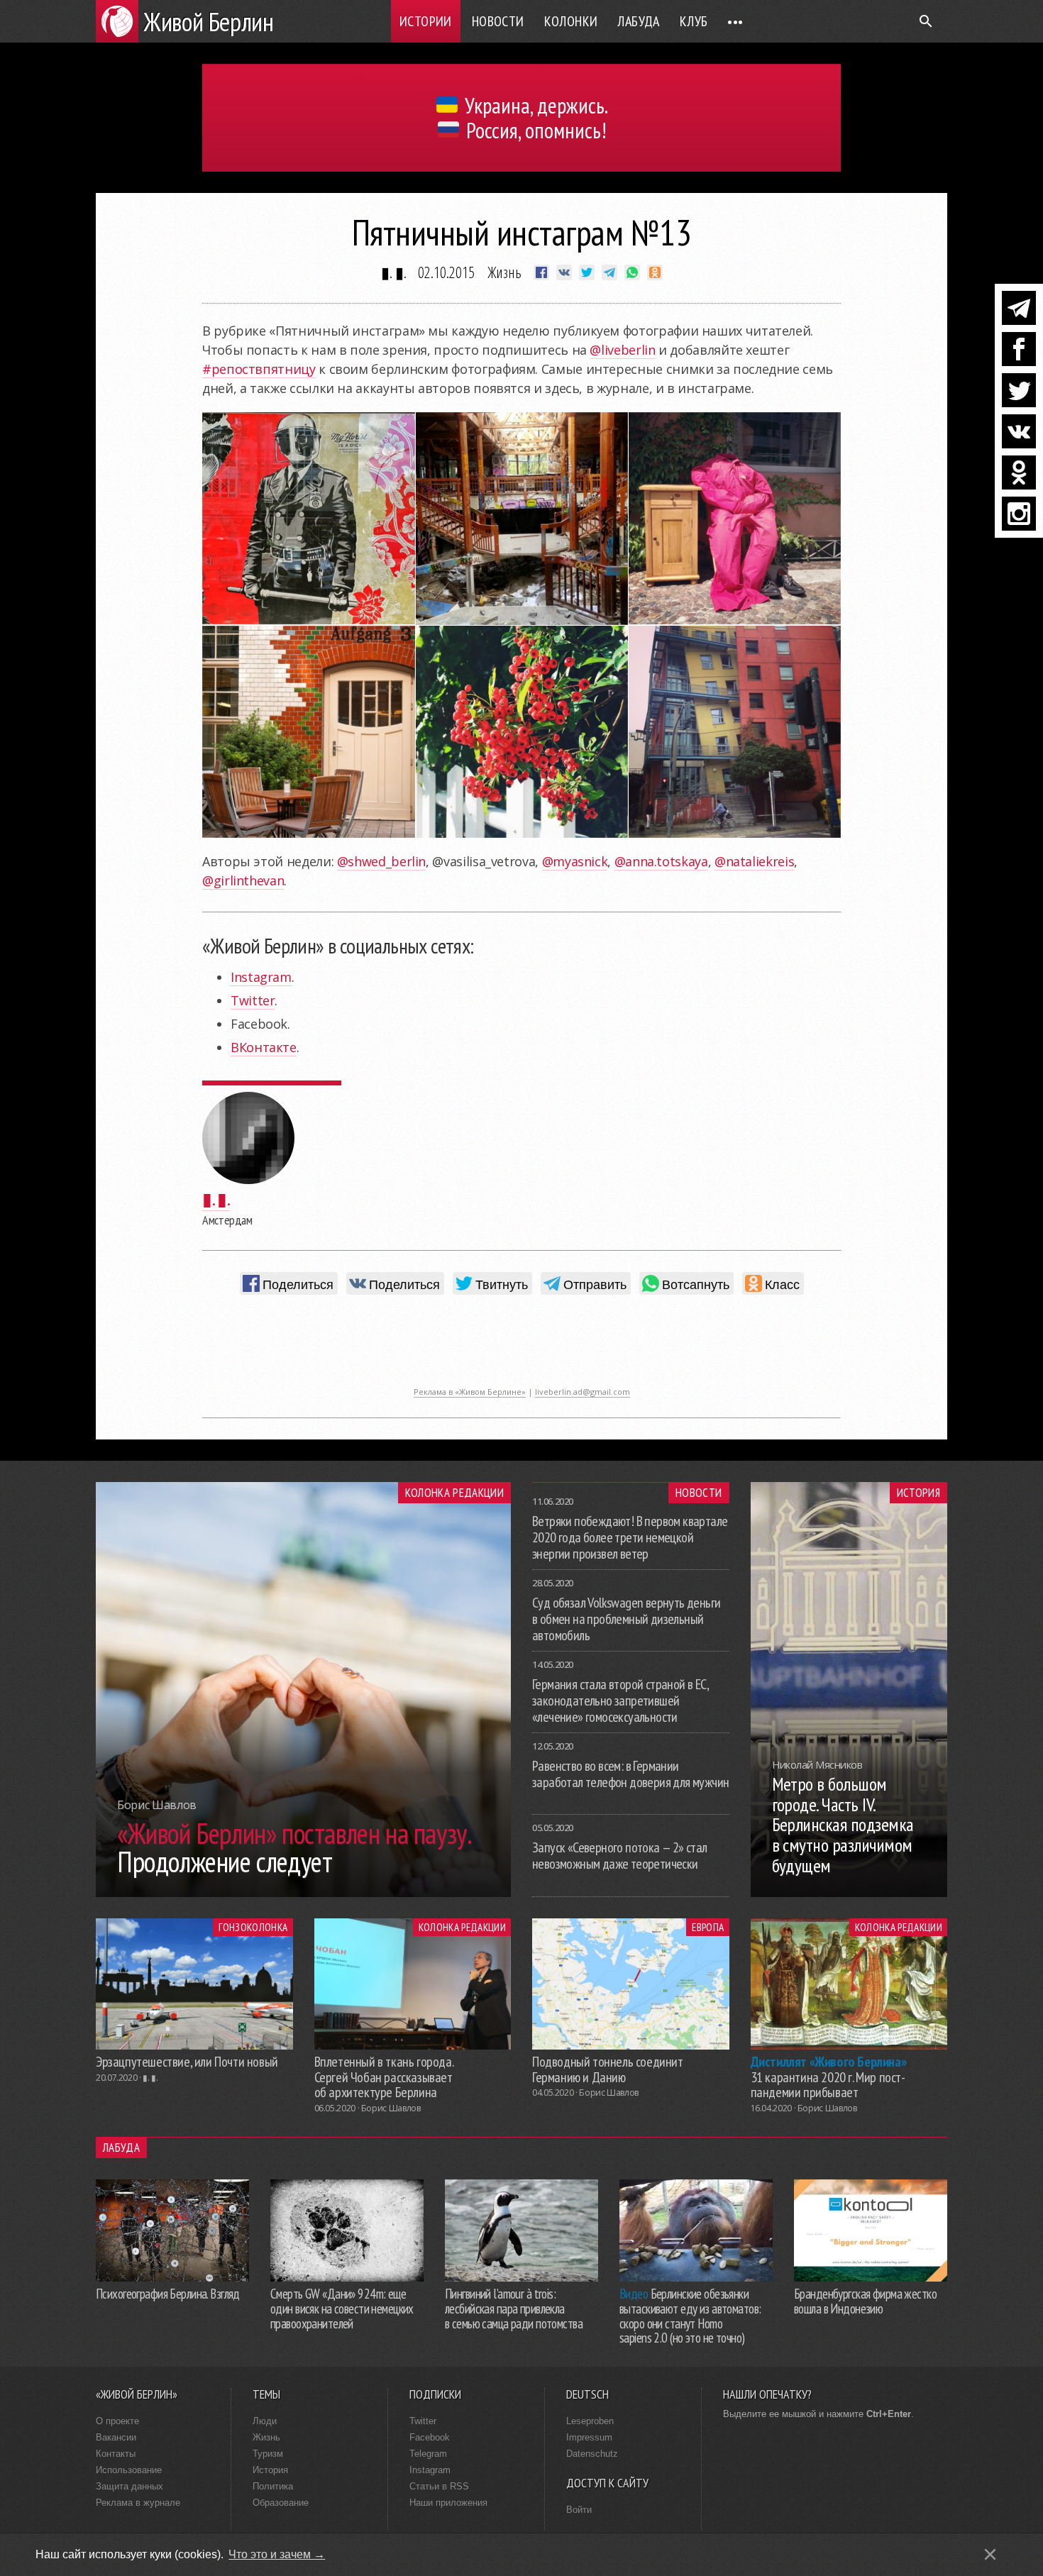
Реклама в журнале (138, 2503)
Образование (281, 2503)
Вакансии (116, 2437)
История (918, 1493)
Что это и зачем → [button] (277, 2554)
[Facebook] (1019, 349)
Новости (498, 21)
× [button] (990, 2554)
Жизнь (504, 272)
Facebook (430, 2437)
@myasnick (575, 861)
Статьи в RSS (439, 2486)
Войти (579, 2510)
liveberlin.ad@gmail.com (583, 1392)
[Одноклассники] (1019, 472)
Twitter (253, 1000)
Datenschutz (592, 2454)
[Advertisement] (521, 1348)
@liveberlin (622, 350)
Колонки (571, 21)
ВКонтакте (264, 1047)
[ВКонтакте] (1019, 431)
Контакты (116, 2454)
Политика (273, 2486)
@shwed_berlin (381, 861)
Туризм (268, 2454)
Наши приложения (448, 2503)
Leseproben (590, 2421)
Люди (265, 2421)
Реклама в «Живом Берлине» (470, 1392)
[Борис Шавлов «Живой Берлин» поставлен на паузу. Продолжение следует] (303, 1893)
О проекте (117, 2421)
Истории (426, 21)
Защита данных (129, 2486)
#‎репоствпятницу (259, 369)
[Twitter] (1019, 390)
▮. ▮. (394, 272)
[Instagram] (1019, 514)
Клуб (694, 21)
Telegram (428, 2454)
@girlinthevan (243, 880)
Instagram (261, 977)
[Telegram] (1019, 308)
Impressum (589, 2437)
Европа (708, 1927)
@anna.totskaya (661, 861)
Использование (129, 2470)
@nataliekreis (754, 861)
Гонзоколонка (253, 1927)
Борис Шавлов (391, 2108)
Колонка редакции (454, 1493)
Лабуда (638, 21)
